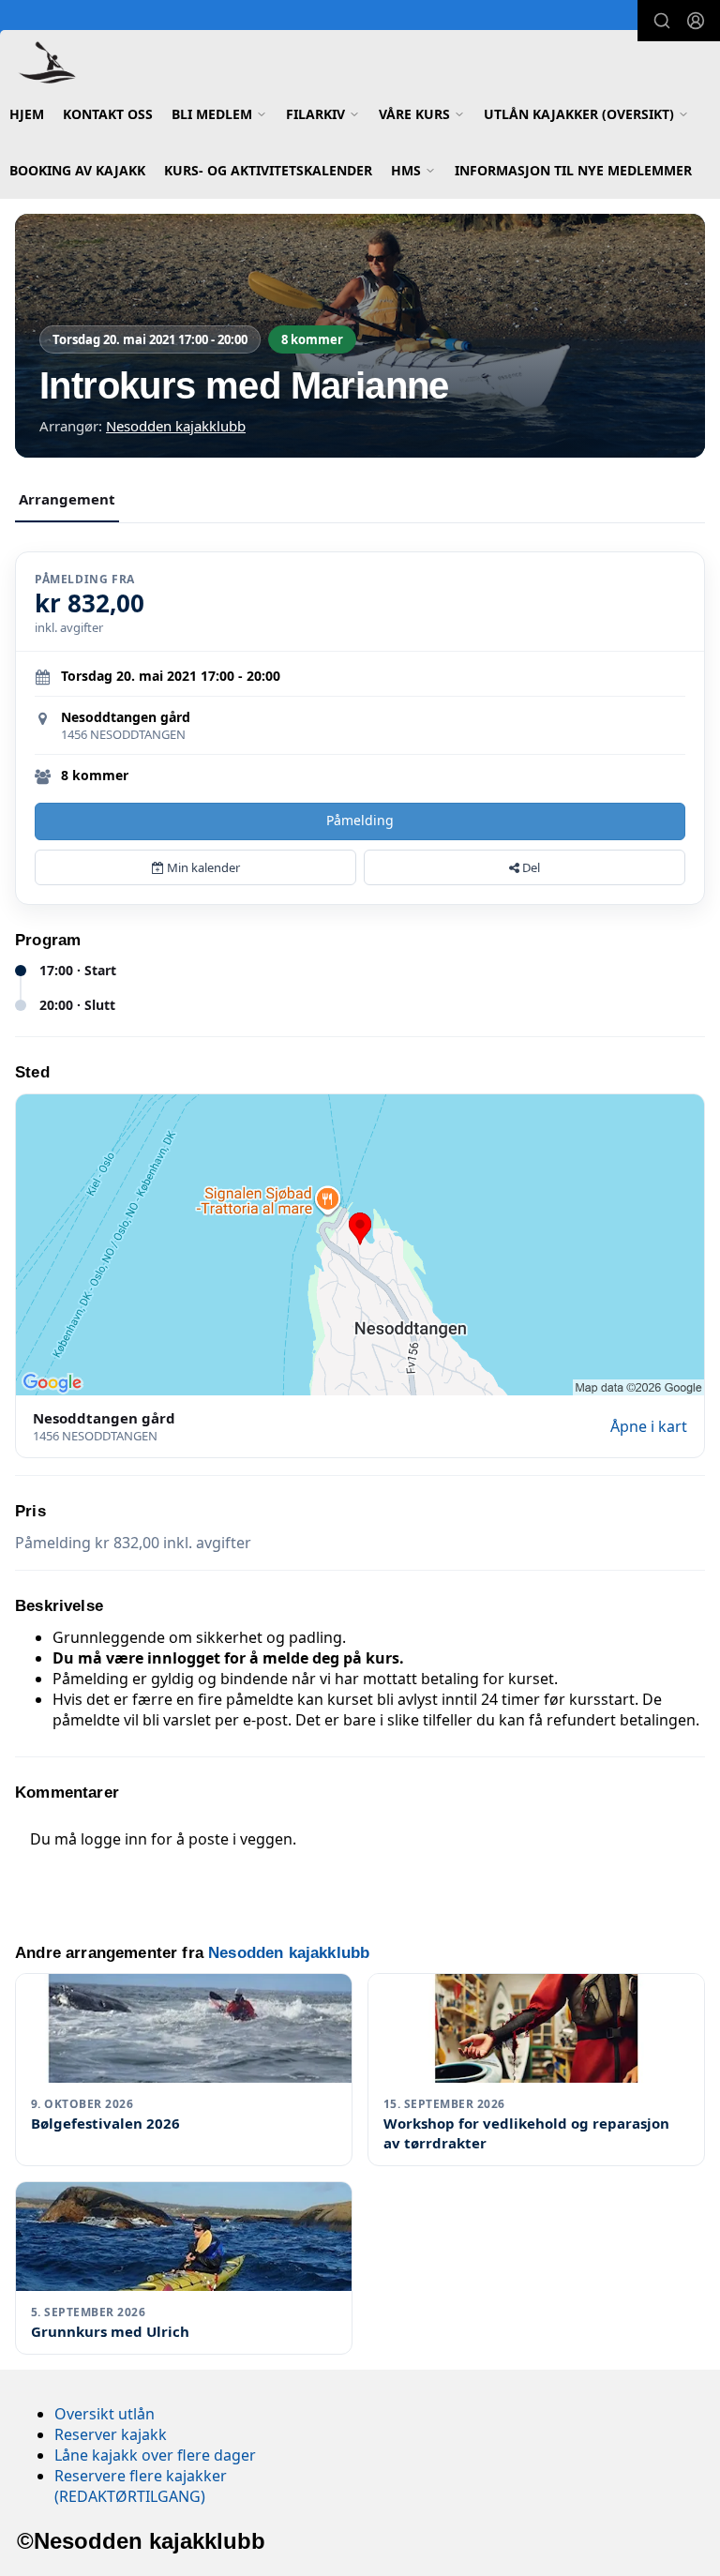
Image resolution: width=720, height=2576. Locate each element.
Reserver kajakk (111, 2434)
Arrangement (67, 499)
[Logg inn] (696, 21)
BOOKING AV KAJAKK (77, 170)
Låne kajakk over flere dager (155, 2455)
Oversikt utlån (105, 2414)
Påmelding (360, 820)
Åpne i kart (649, 1426)
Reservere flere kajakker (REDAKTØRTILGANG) (141, 2486)
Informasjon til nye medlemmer (573, 170)
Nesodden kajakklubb (176, 426)
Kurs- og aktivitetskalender (268, 170)
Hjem (27, 114)
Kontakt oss (108, 114)
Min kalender (202, 867)
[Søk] (662, 21)
